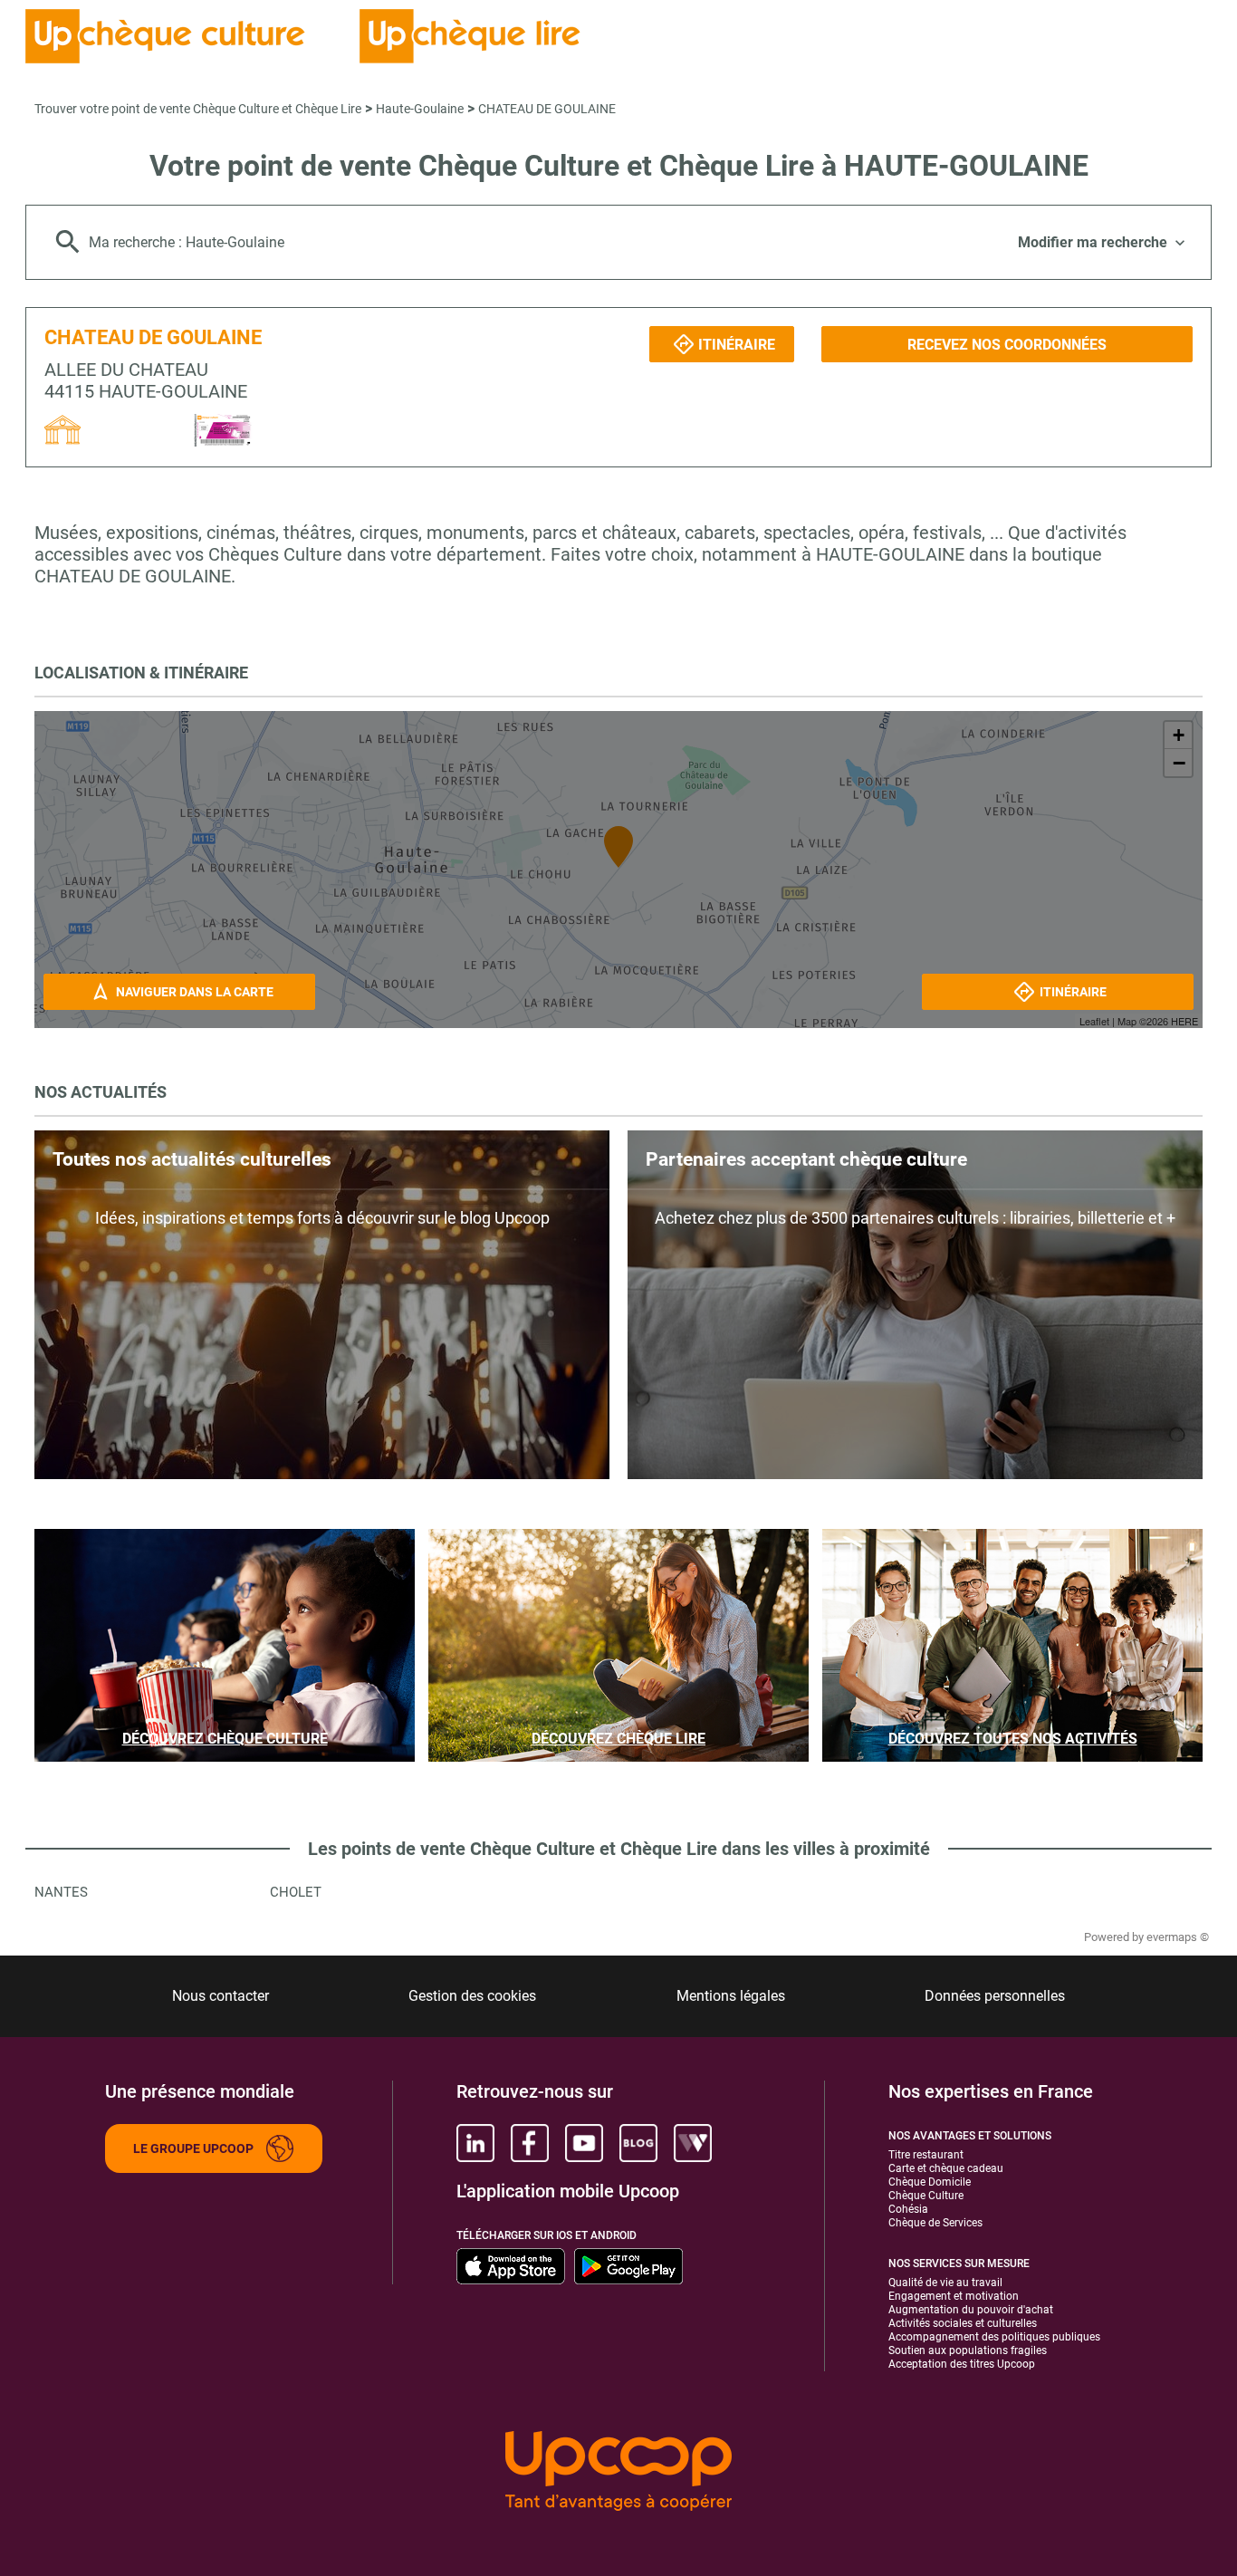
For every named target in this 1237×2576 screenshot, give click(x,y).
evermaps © (1178, 1937)
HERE (1184, 1021)
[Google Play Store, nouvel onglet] (628, 2266)
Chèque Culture (926, 2196)
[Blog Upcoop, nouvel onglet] (638, 2143)
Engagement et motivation (954, 2296)
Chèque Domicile (930, 2182)
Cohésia (908, 2209)
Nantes (61, 1892)
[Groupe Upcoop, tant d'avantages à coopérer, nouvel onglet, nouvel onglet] (618, 2472)
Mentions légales (731, 1996)
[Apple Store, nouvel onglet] (511, 2266)
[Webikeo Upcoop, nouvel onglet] (693, 2143)
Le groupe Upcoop (193, 2148)
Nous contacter (221, 1996)
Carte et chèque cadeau (946, 2168)
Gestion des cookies (472, 1996)
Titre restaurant (926, 2155)
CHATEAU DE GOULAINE (547, 109)
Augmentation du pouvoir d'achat (971, 2310)
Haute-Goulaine (420, 109)
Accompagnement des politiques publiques (994, 2337)
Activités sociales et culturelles (963, 2323)
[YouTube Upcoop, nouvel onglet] (584, 2143)
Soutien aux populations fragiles (968, 2350)
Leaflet (1094, 1021)
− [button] (1179, 763)
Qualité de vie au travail (945, 2283)
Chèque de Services (935, 2223)
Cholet (296, 1892)
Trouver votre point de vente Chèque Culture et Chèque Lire (198, 109)
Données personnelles (995, 1996)
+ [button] (1179, 735)
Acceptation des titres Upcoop (962, 2364)
